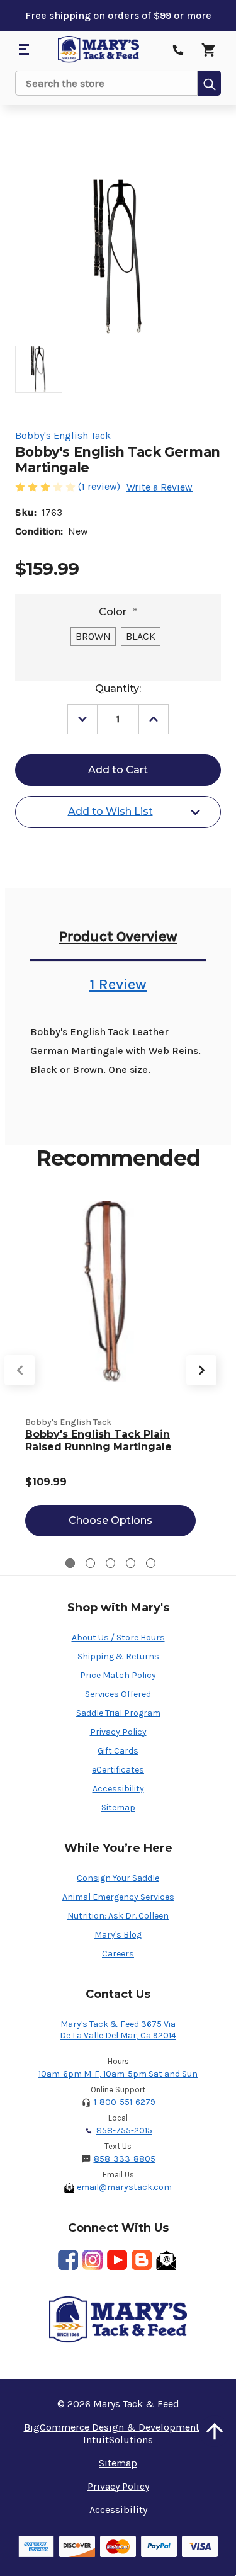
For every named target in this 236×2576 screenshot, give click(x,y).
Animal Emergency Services (118, 1897)
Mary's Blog (118, 1935)
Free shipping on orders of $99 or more (118, 15)
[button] (215, 2431)
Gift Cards (118, 1751)
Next (201, 1370)
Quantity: (118, 689)
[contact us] (178, 50)
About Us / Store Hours (118, 1637)
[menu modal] (23, 50)
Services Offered (118, 1694)
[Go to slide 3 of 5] (110, 1563)
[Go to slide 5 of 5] (151, 1563)
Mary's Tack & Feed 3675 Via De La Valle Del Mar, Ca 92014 (118, 2030)
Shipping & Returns (118, 1656)
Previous (20, 1370)
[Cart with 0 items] (208, 50)
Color (118, 612)
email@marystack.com (124, 2187)
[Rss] (142, 2260)
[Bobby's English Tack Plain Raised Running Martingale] (110, 1292)
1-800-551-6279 (125, 2102)
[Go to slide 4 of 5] (131, 1563)
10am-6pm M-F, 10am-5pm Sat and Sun (118, 2074)
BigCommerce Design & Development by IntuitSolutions (118, 2433)
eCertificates (118, 1770)
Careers (118, 1954)
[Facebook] (68, 2260)
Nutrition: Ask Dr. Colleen (118, 1916)
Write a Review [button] (160, 487)
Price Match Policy (118, 1675)
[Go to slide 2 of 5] (90, 1563)
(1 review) (100, 486)
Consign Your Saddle (118, 1878)
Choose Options (110, 1520)
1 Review (118, 984)
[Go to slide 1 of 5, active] (70, 1563)
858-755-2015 (124, 2131)
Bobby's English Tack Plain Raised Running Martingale (98, 1440)
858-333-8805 (125, 2159)
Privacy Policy (118, 1732)
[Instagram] (93, 2260)
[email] (166, 2260)
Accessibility (118, 1789)
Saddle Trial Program (118, 1713)
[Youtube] (117, 2260)
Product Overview (118, 936)
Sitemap (118, 1807)
